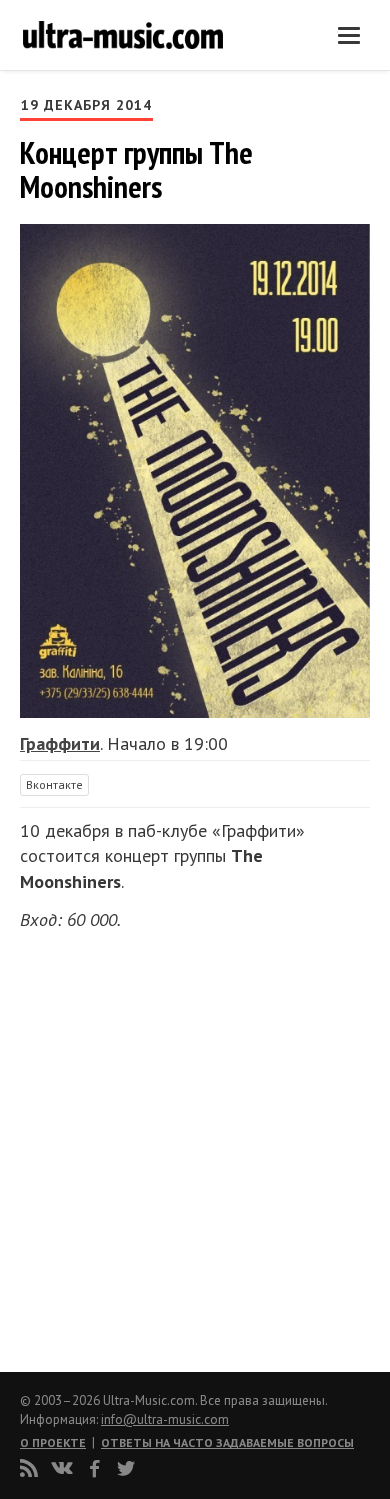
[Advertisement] (140, 1145)
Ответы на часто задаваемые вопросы (227, 1442)
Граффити (60, 743)
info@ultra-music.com (165, 1419)
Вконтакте (54, 784)
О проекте (53, 1442)
